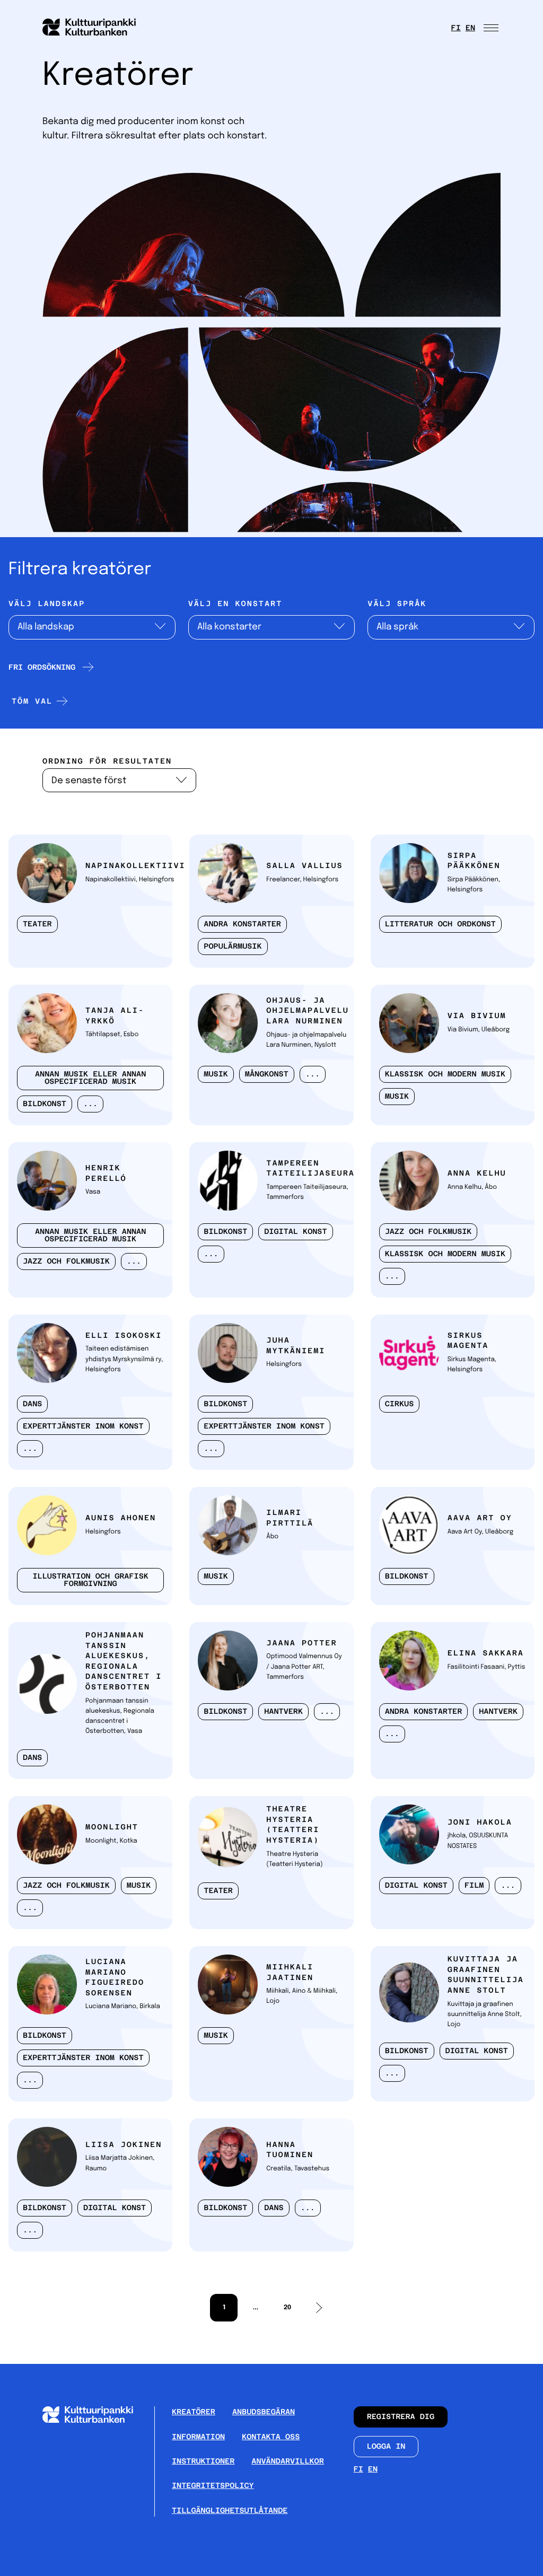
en (470, 28)
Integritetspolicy (213, 2486)
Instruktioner (203, 2461)
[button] (38, 701)
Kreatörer (194, 2412)
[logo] (95, 28)
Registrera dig (401, 2417)
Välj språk (397, 604)
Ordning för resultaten (107, 761)
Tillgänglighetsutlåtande (230, 2511)
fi (456, 28)
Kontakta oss (271, 2437)
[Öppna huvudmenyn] (492, 28)
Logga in (386, 2447)
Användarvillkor (288, 2461)
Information (198, 2437)
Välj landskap (47, 604)
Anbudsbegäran (264, 2412)
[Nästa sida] (319, 2308)
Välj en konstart (235, 604)
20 (282, 2311)
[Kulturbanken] (96, 2420)
